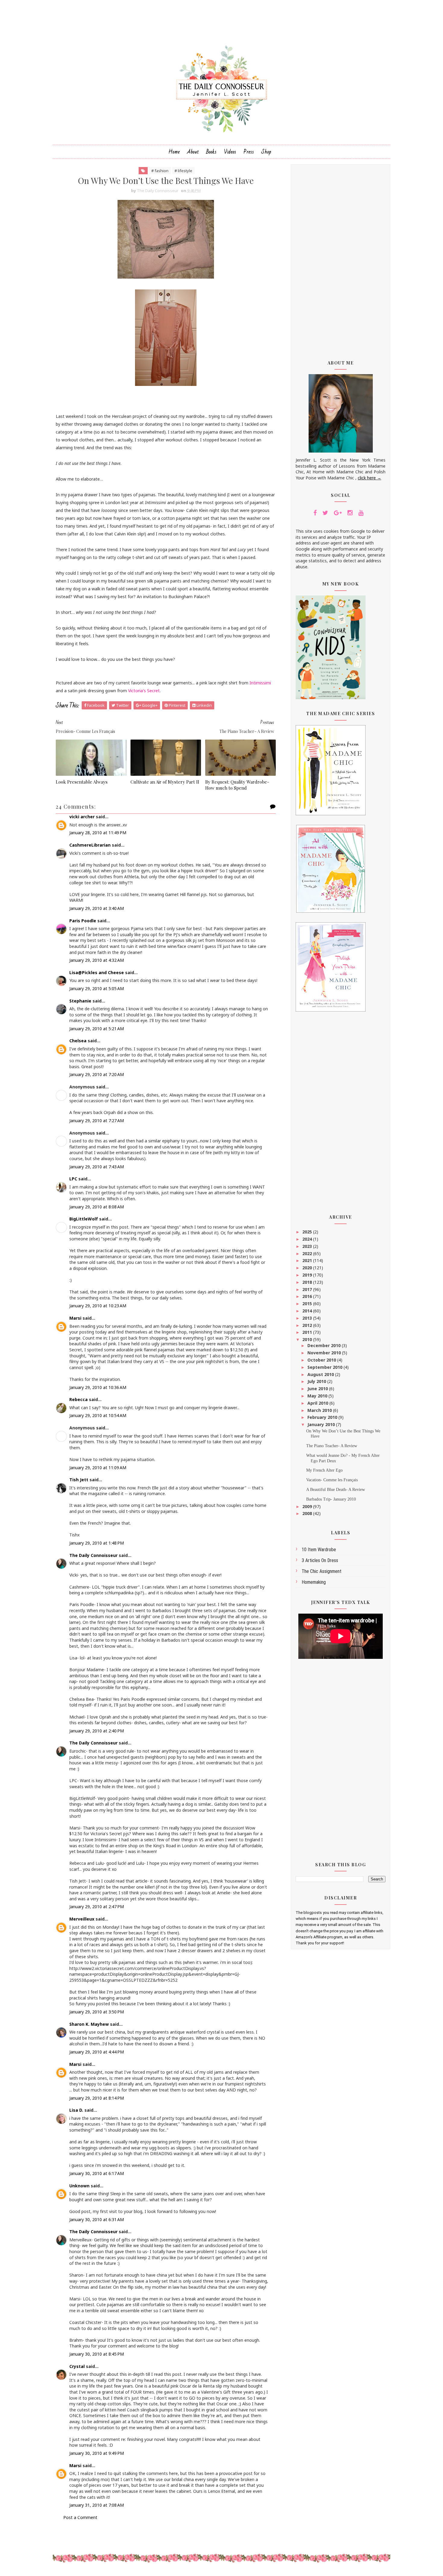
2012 (308, 1325)
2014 (308, 1311)
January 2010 (322, 1424)
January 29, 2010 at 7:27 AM (97, 1121)
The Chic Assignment (322, 1571)
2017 (308, 1289)
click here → (369, 478)
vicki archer (82, 817)
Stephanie (80, 1001)
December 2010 (325, 1345)
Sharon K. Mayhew (89, 2024)
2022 (308, 1253)
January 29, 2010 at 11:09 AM (98, 1468)
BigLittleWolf (84, 1219)
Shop (266, 152)
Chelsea (78, 1041)
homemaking (314, 1582)
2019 (308, 1275)
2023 (308, 1246)
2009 (308, 1506)
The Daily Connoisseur (93, 1555)
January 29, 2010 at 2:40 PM (97, 1731)
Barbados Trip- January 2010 (331, 1499)
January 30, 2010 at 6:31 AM (97, 2219)
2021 (308, 1260)
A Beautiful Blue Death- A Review (336, 1490)
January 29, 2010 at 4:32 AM (97, 960)
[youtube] (361, 513)
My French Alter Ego (324, 1470)
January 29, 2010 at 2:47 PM (97, 1907)
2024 (308, 1239)
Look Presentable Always (82, 782)
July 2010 (317, 1381)
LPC (73, 1179)
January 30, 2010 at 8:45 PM (97, 2354)
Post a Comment (80, 2517)
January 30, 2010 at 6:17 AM (97, 2173)
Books (211, 152)
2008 (308, 1513)
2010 (308, 1339)
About (193, 152)
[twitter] (325, 513)
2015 (308, 1304)
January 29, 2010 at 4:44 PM (97, 2052)
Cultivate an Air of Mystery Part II (165, 782)
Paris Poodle (83, 921)
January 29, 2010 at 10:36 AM (98, 1387)
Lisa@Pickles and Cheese (97, 972)
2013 (308, 1318)
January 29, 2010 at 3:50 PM (97, 2012)
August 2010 (321, 1374)
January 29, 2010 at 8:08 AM (97, 1207)
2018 (308, 1282)
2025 (308, 1232)
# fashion (160, 171)
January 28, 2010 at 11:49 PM (98, 833)
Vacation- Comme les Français (332, 1480)
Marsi (75, 1318)
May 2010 (318, 1396)
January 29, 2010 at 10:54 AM (98, 1415)
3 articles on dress (320, 1560)
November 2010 (325, 1353)
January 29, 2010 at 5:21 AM (97, 1029)
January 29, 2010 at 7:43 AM (97, 1167)
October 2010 (322, 1360)
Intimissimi (260, 683)
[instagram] (350, 513)
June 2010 (318, 1389)
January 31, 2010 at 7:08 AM (97, 2505)
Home (174, 152)
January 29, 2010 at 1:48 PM (97, 1543)
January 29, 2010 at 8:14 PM (97, 2098)
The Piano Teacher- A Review (332, 1446)
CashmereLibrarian (90, 845)
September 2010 (325, 1367)
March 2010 (320, 1410)
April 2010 (318, 1403)
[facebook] (315, 513)
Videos (230, 152)
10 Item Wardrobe (319, 1550)
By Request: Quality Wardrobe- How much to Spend (237, 785)
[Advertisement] (341, 258)
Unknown (79, 2186)
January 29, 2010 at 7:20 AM (97, 1074)
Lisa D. (76, 2110)
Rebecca (79, 1399)
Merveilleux (82, 1919)
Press (249, 152)
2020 (308, 1268)
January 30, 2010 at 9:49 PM (97, 2453)
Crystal (77, 2366)
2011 (308, 1332)
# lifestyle (183, 171)
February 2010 (323, 1417)
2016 (308, 1296)
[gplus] (338, 513)
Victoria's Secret (144, 691)
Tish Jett (79, 1480)
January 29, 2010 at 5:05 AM (97, 988)
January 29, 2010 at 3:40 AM (97, 908)
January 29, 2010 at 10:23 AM (98, 1306)
